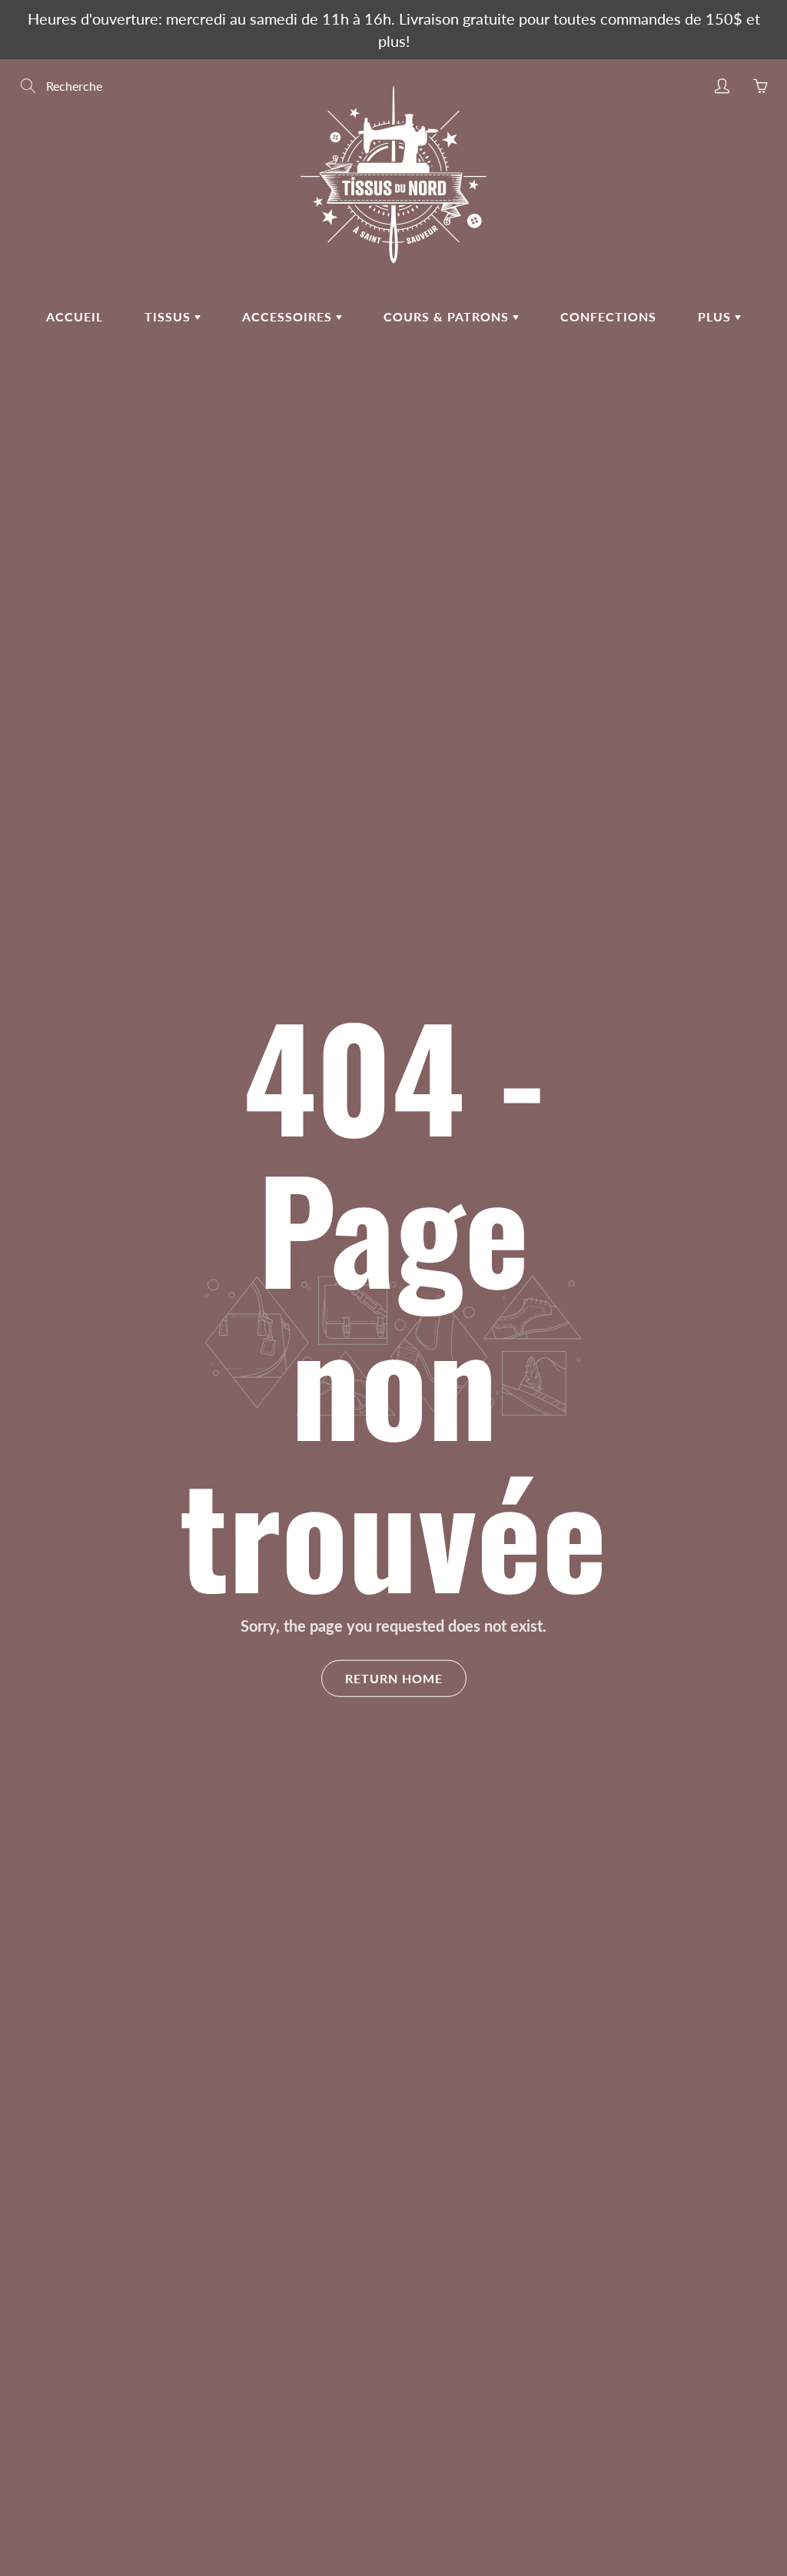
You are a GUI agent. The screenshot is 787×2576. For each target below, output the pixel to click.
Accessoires (289, 316)
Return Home (394, 1677)
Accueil (75, 316)
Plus (716, 316)
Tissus (169, 316)
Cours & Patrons (448, 316)
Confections (608, 316)
